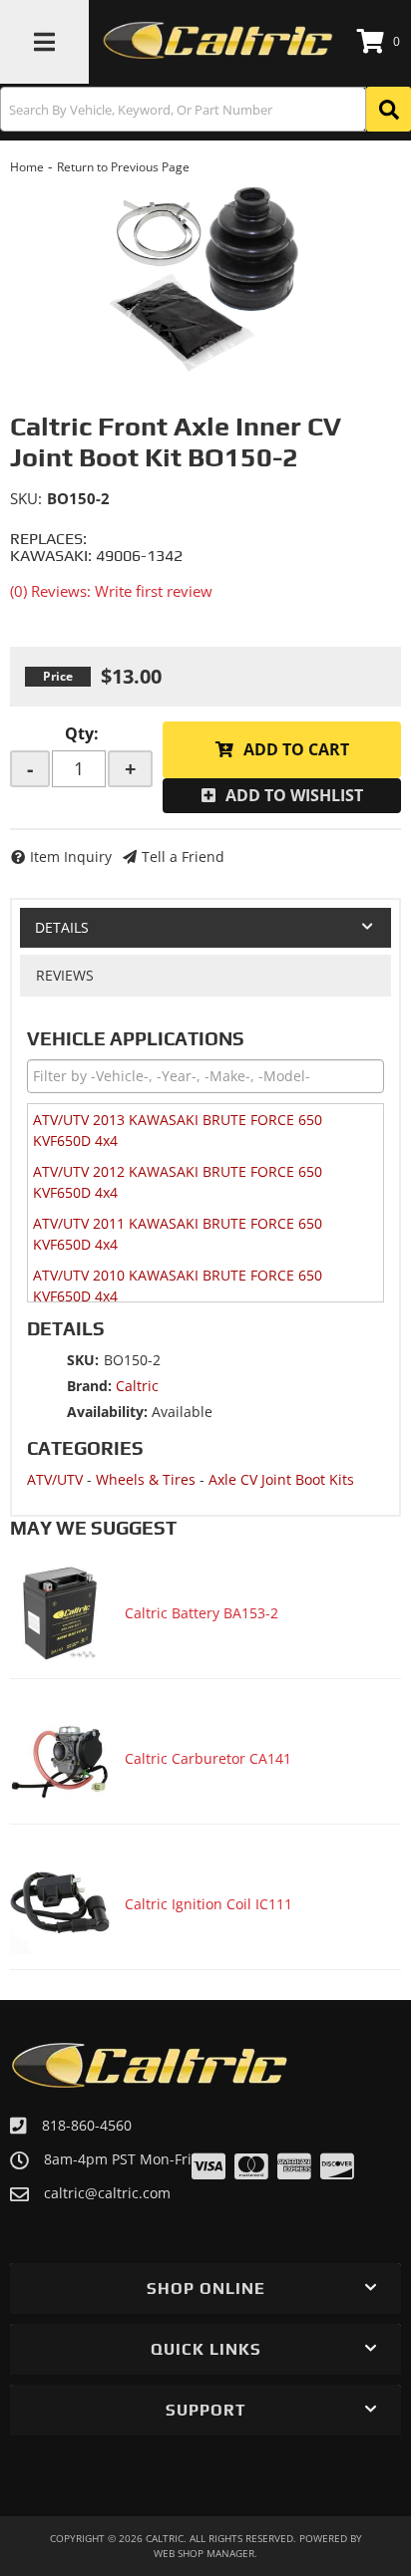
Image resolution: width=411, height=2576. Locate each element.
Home (27, 167)
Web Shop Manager (204, 2553)
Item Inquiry (71, 857)
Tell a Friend (183, 857)
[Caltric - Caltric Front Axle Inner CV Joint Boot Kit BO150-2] (205, 276)
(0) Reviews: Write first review (111, 591)
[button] (205, 109)
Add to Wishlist (294, 795)
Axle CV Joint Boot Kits (281, 1479)
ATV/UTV (55, 1479)
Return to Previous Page (123, 167)
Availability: (107, 1412)
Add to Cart (296, 749)
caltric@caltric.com (107, 2193)
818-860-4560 (87, 2125)
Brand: (89, 1386)
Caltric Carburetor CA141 (208, 1758)
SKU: (26, 498)
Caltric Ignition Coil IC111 (208, 1904)
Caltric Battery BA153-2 (202, 1613)
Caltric (137, 1386)
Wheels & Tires (146, 1479)
